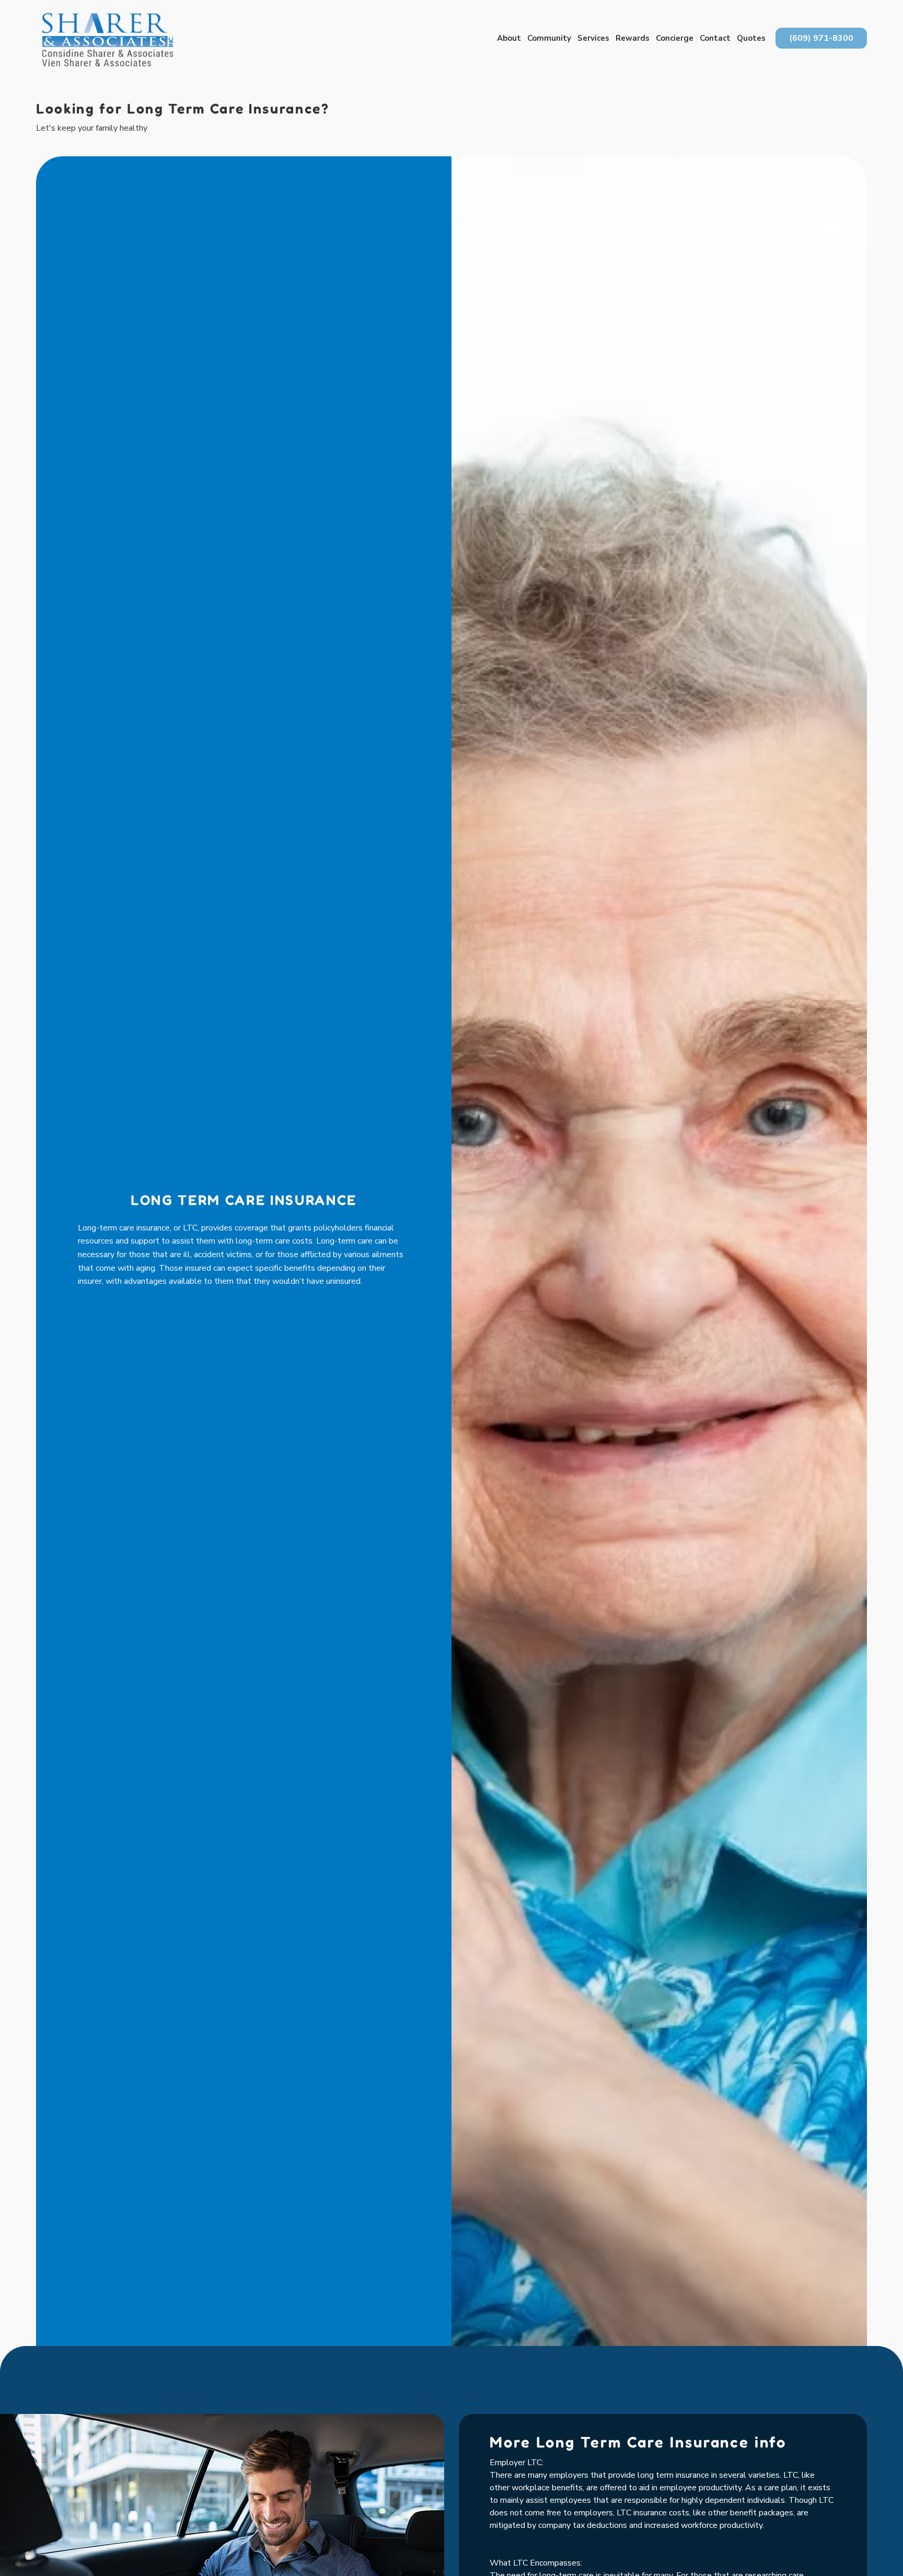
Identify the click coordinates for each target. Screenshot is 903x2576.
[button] (509, 38)
